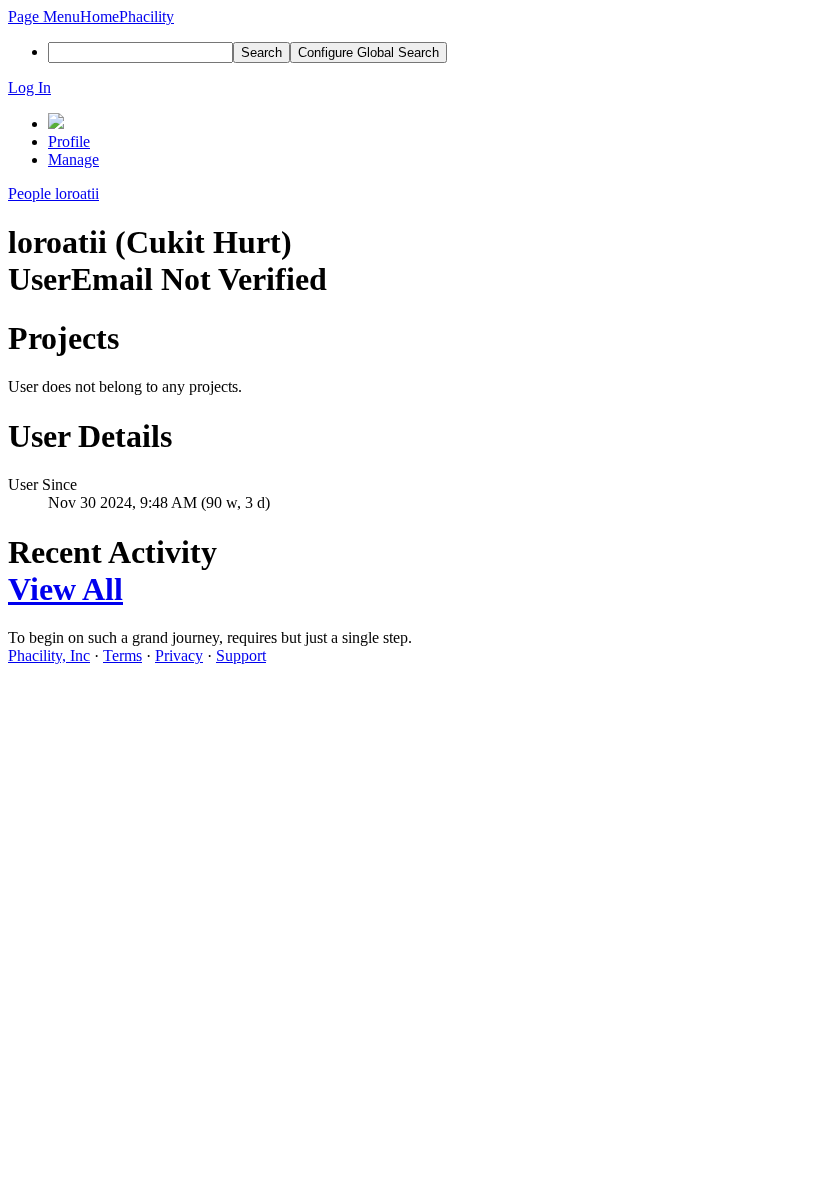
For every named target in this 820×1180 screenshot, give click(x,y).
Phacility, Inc (49, 655)
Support (241, 655)
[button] (44, 16)
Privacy (179, 655)
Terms (122, 655)
